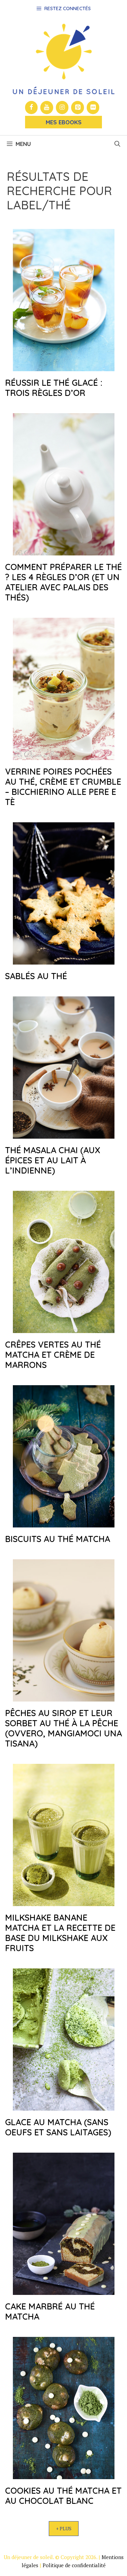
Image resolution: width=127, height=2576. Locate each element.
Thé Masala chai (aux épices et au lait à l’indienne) (53, 1160)
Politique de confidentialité (74, 2565)
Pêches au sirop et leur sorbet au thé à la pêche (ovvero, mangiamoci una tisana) (63, 1728)
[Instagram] (62, 108)
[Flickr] (93, 108)
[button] (117, 144)
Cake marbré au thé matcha (50, 2311)
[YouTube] (47, 108)
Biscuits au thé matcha (58, 1539)
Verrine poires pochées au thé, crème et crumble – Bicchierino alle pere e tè (63, 787)
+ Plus (64, 2528)
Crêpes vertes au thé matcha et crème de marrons (53, 1355)
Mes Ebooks (64, 122)
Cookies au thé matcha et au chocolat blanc (63, 2496)
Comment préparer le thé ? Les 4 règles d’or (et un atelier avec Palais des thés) (63, 582)
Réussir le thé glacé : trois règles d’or (54, 388)
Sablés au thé (36, 976)
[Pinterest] (78, 108)
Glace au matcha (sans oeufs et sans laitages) (58, 2127)
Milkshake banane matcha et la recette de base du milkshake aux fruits (60, 1933)
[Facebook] (31, 108)
